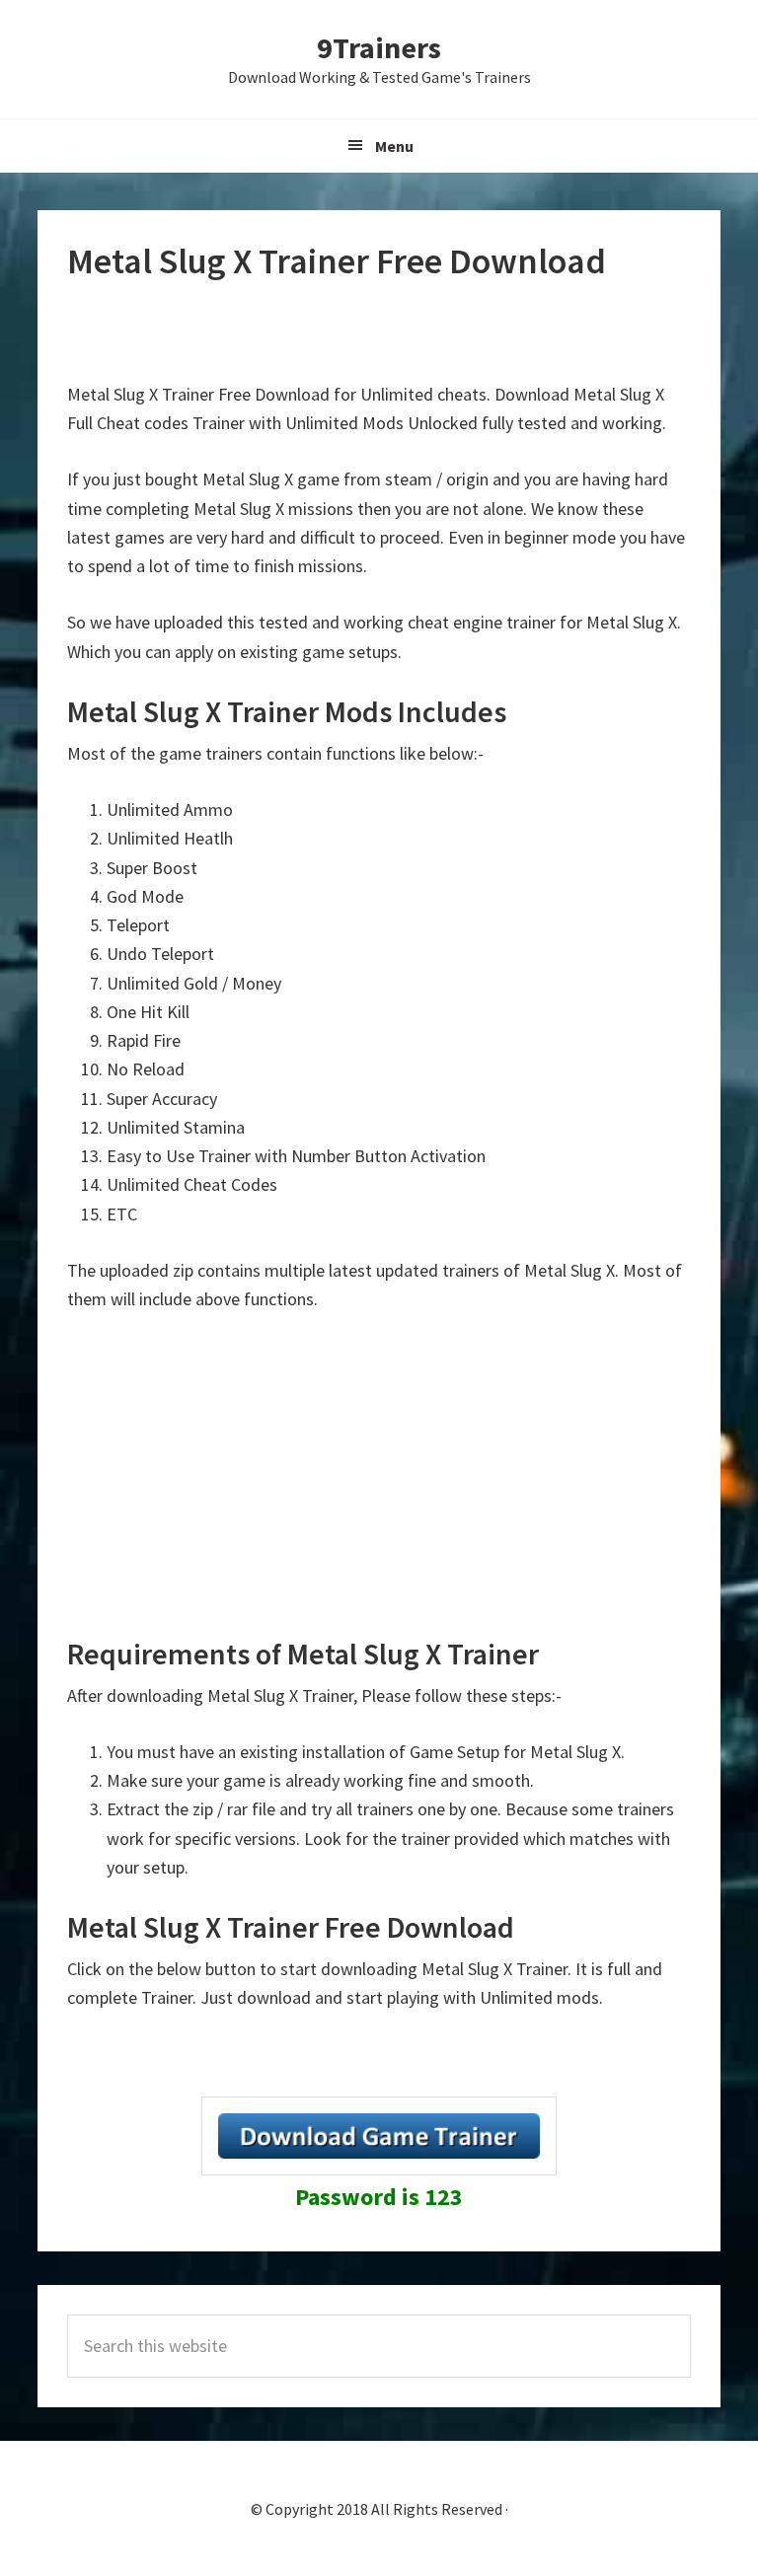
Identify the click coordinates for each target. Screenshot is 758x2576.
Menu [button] (394, 146)
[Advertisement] (379, 332)
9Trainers (379, 47)
